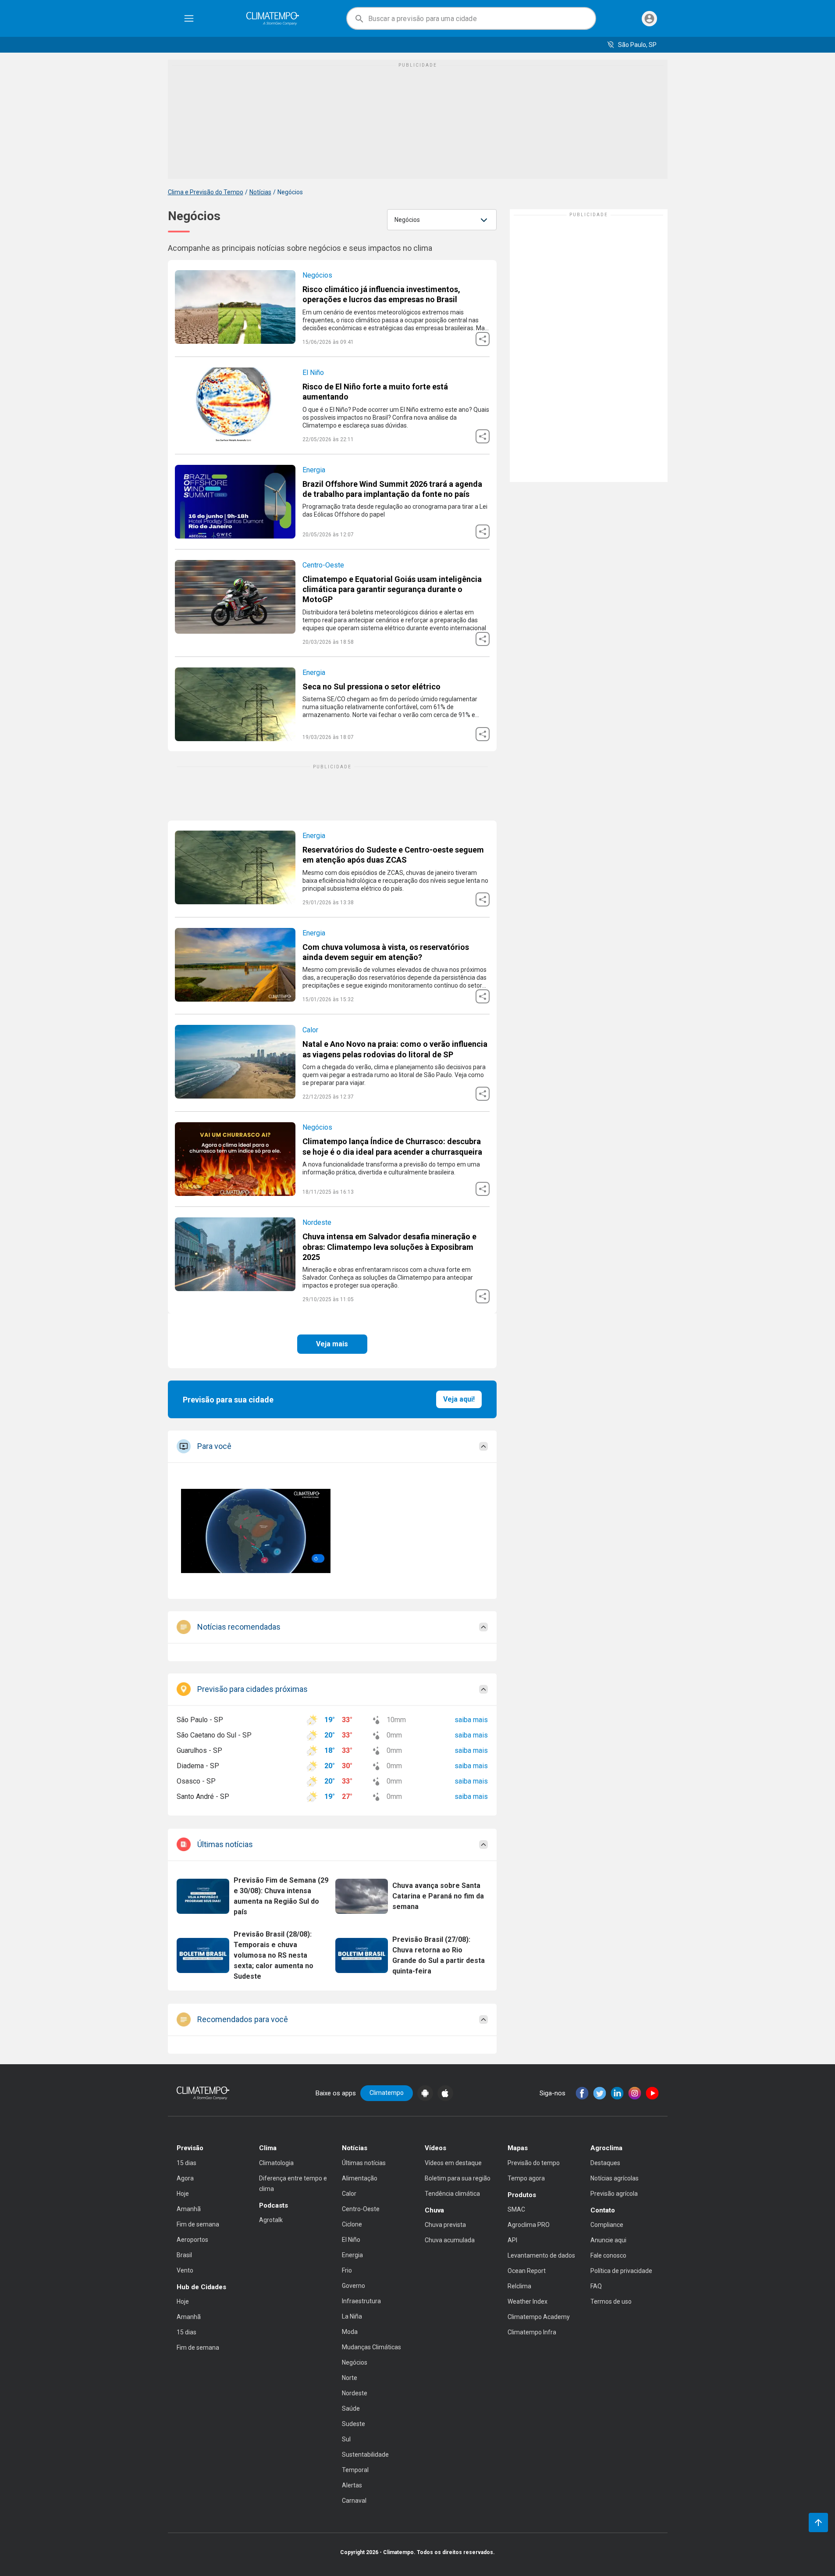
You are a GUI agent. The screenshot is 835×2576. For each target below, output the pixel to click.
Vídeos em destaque (453, 2163)
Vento (185, 2270)
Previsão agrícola (614, 2194)
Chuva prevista (445, 2225)
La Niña (352, 2316)
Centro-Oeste (323, 565)
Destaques (605, 2163)
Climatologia (276, 2163)
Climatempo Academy (539, 2317)
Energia (314, 470)
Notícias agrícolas (615, 2178)
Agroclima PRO (529, 2225)
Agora (185, 2178)
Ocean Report (527, 2271)
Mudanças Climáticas (371, 2347)
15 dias (187, 2163)
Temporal (355, 2470)
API (512, 2240)
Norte (350, 2378)
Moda (350, 2332)
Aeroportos (192, 2240)
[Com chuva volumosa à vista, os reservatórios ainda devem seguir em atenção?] (332, 966)
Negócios (317, 275)
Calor (310, 1030)
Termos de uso (611, 2301)
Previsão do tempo (534, 2163)
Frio (347, 2270)
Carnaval (354, 2501)
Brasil (184, 2255)
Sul (346, 2439)
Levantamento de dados (541, 2255)
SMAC (516, 2209)
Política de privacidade (621, 2271)
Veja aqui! (459, 1399)
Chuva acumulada (450, 2240)
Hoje (183, 2194)
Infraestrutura (361, 2301)
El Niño (313, 373)
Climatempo (387, 2093)
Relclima (519, 2286)
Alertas (352, 2485)
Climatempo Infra (532, 2332)
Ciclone (352, 2224)
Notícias (260, 192)
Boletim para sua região (458, 2178)
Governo (354, 2286)
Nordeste (317, 1222)
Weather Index (528, 2301)
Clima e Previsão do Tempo (206, 192)
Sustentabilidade (365, 2455)
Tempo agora (526, 2178)
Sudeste (354, 2424)
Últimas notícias (364, 2163)
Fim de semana (198, 2224)
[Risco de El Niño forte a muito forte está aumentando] (332, 405)
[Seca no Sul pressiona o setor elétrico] (332, 704)
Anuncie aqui (608, 2240)
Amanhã (189, 2209)
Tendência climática (452, 2194)
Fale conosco (608, 2255)
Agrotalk (271, 2220)
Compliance (607, 2225)
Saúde (351, 2408)
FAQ (596, 2286)
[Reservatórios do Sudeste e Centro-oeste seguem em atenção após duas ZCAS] (332, 869)
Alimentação (360, 2178)
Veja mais (332, 1344)
